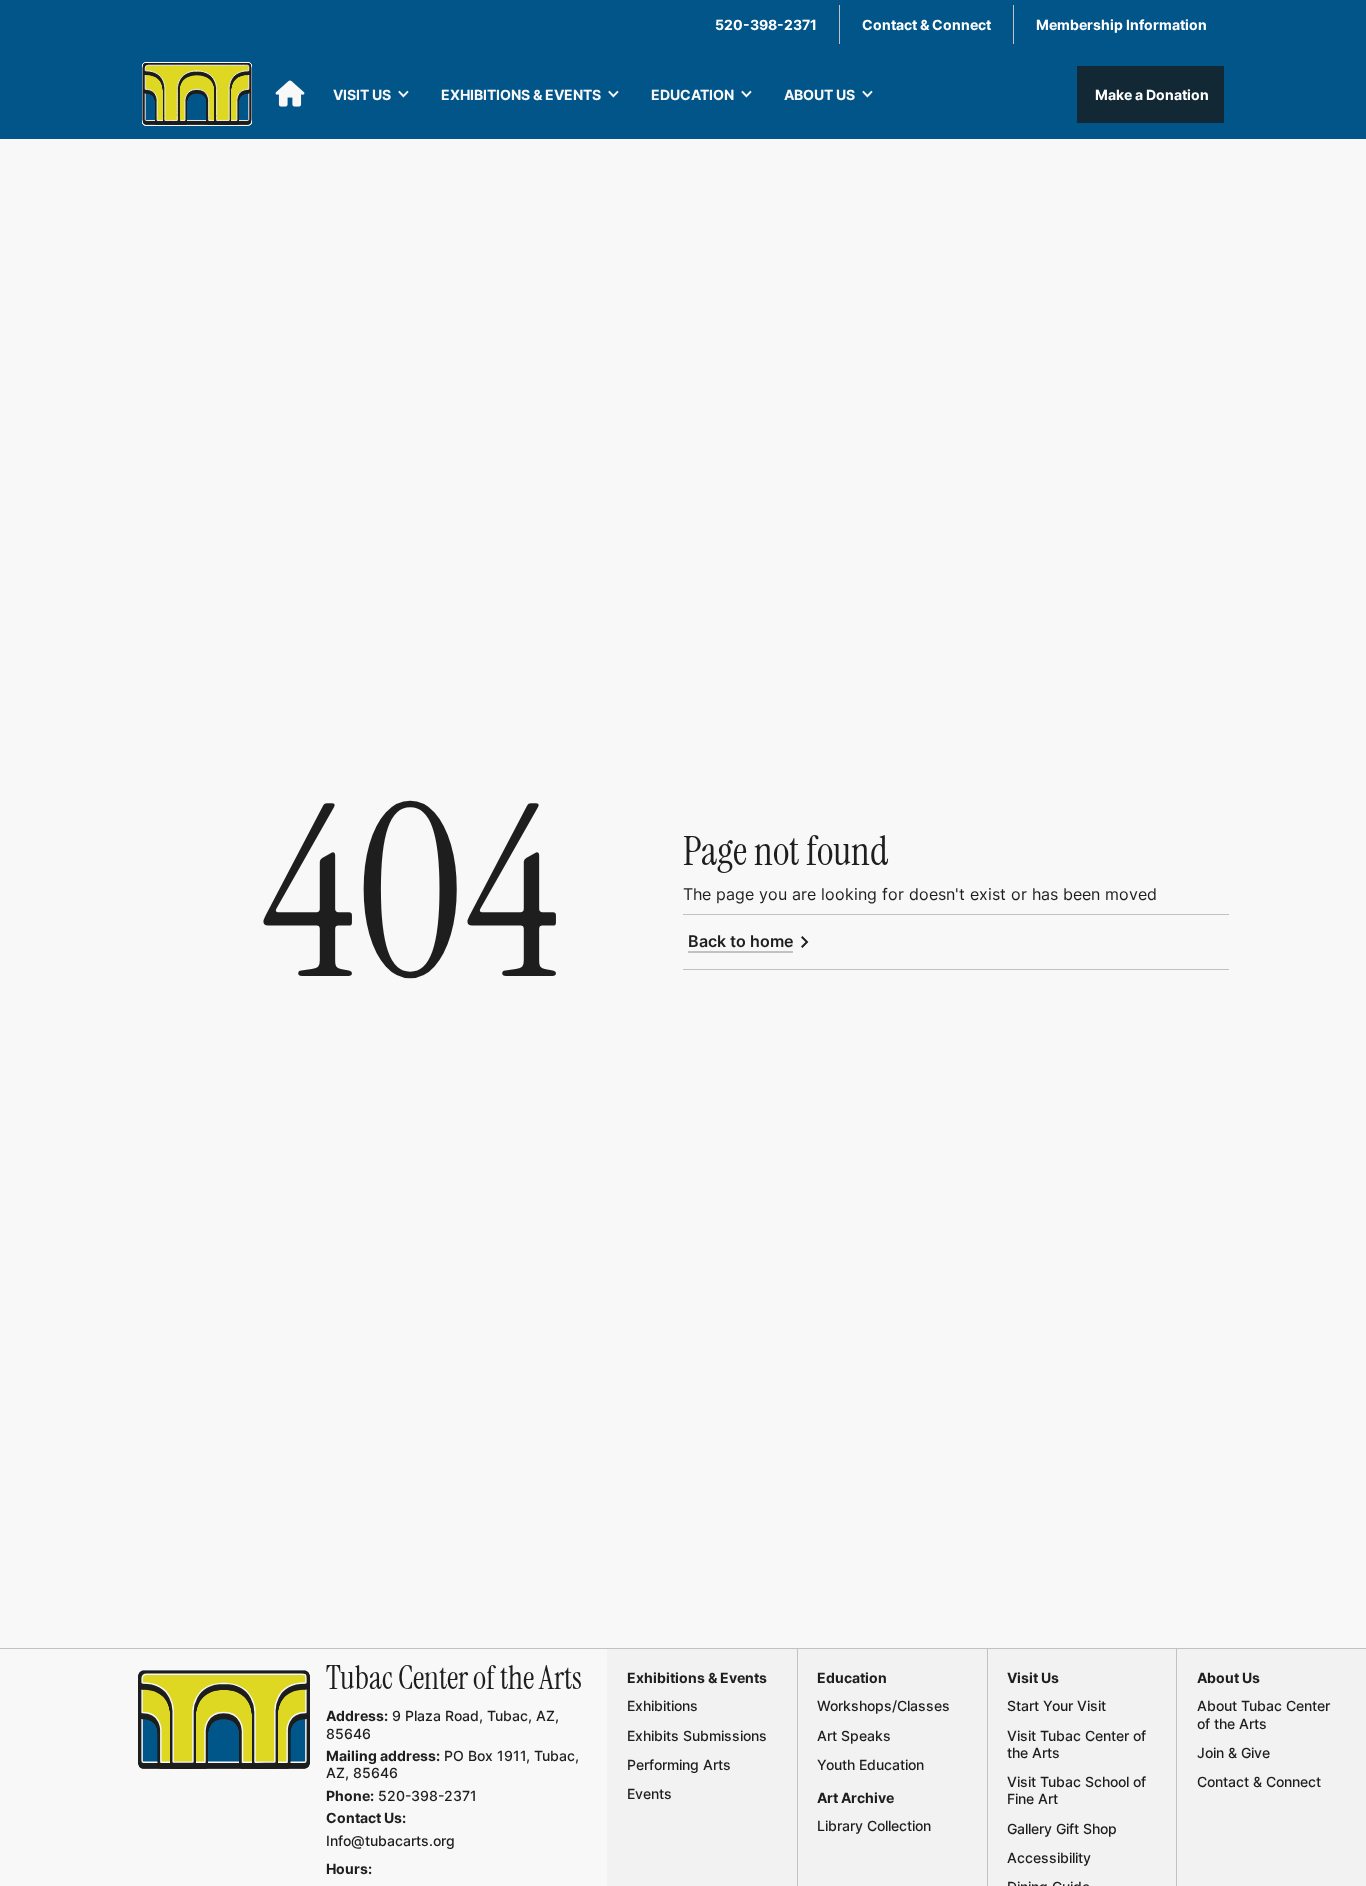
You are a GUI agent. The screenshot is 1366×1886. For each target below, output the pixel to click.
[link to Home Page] (224, 1720)
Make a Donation (1150, 94)
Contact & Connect (926, 24)
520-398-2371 (766, 24)
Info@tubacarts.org (390, 1840)
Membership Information (1121, 24)
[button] (372, 94)
